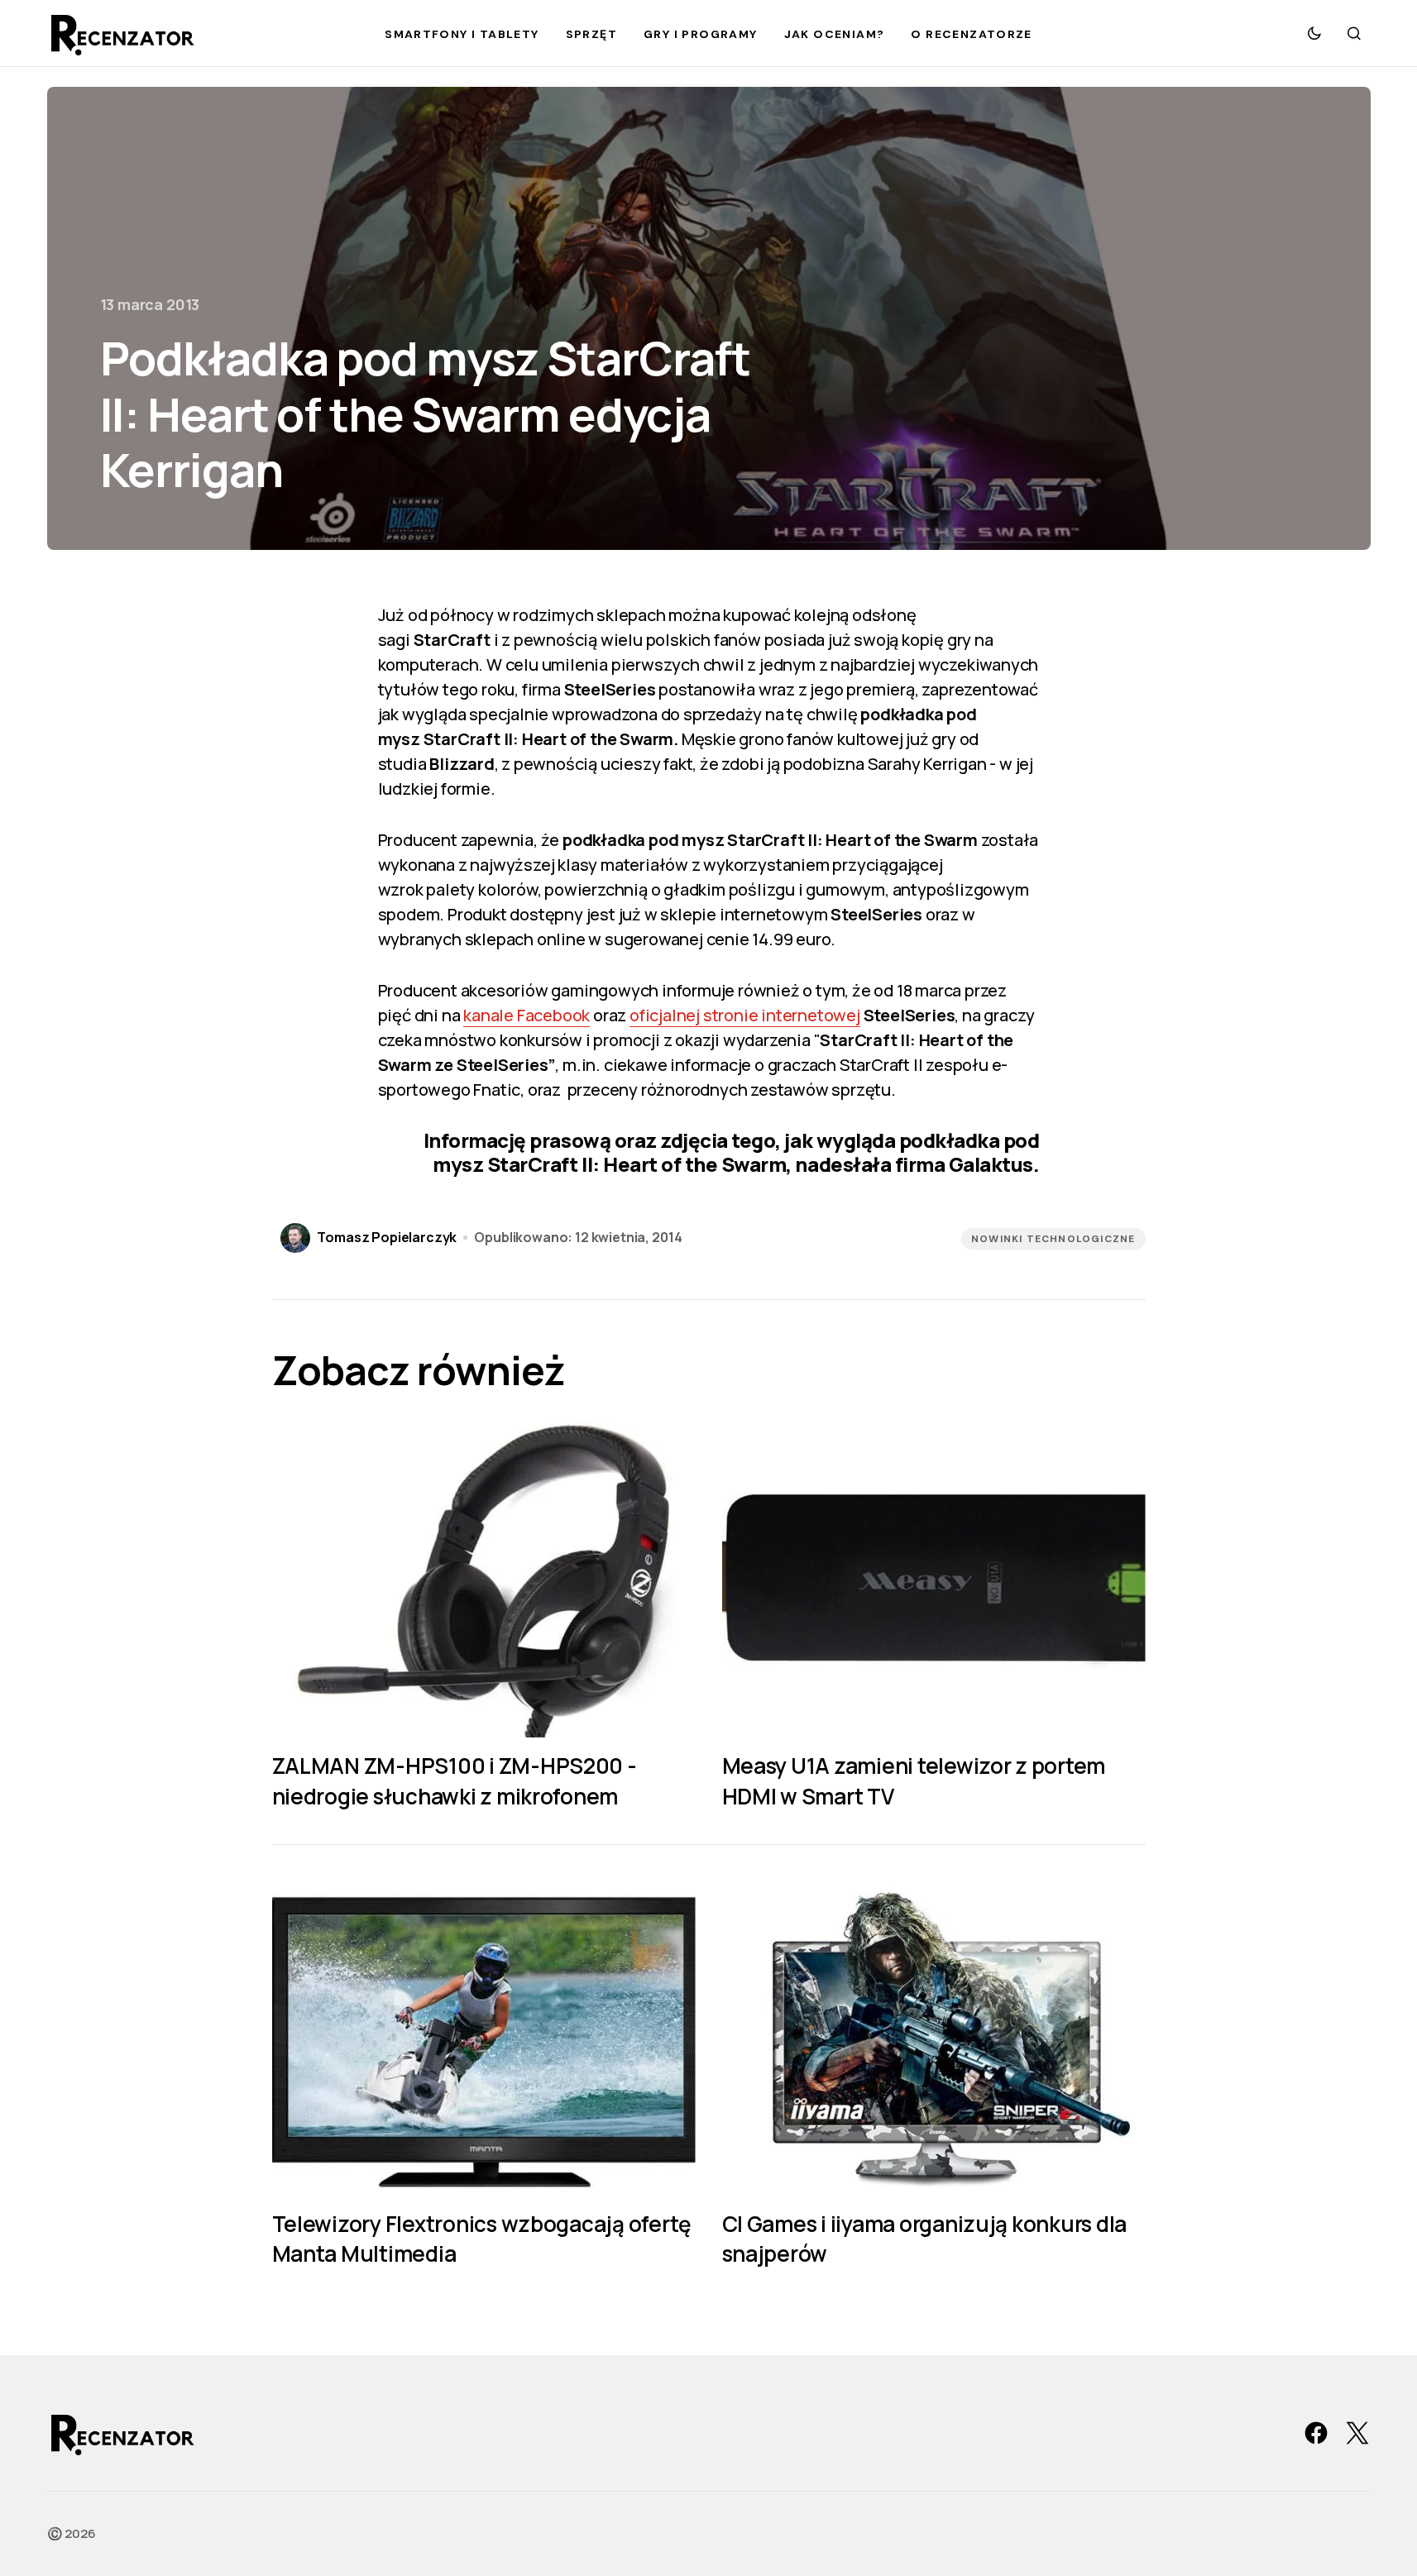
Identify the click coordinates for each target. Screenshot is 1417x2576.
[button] (1314, 33)
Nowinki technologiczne (1053, 1239)
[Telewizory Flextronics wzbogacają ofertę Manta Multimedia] (484, 2037)
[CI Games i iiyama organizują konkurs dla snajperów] (934, 2037)
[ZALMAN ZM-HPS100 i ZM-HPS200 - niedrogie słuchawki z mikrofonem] (484, 1579)
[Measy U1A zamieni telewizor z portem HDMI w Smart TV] (934, 1579)
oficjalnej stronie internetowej (745, 1015)
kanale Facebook (527, 1015)
